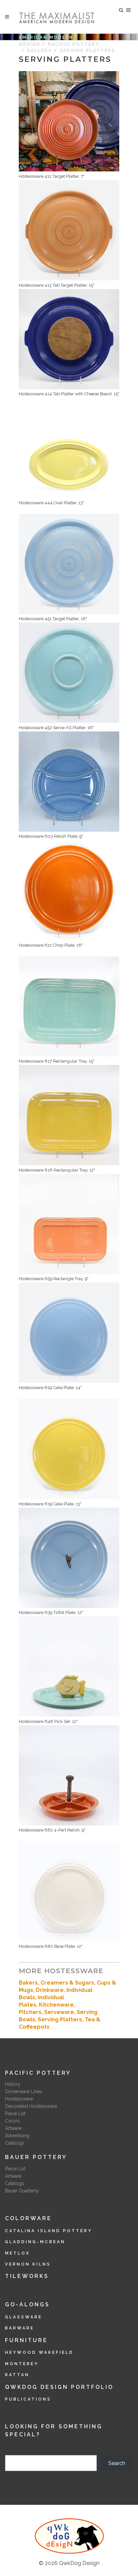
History (13, 2084)
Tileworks (27, 2276)
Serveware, (60, 2012)
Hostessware (19, 2099)
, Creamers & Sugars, (67, 1983)
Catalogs (15, 2143)
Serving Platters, (61, 2019)
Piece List (15, 2114)
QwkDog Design (79, 2563)
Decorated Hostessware (31, 2106)
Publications (28, 2399)
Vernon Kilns (28, 2264)
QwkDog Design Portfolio (59, 2387)
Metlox (18, 2253)
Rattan (17, 2375)
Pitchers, (31, 2012)
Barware (20, 2328)
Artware (13, 2128)
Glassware (24, 2317)
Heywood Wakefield (39, 2352)
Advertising (17, 2136)
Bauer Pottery (36, 2157)
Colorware (28, 2218)
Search (14, 2451)
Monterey (22, 2364)
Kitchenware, (57, 2005)
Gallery (39, 50)
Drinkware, (51, 1990)
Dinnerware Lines (24, 2091)
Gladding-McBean (35, 2242)
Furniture (26, 2340)
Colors (12, 2121)
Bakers (28, 1983)
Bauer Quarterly (22, 2191)
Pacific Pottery (73, 44)
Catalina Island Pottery (49, 2231)
